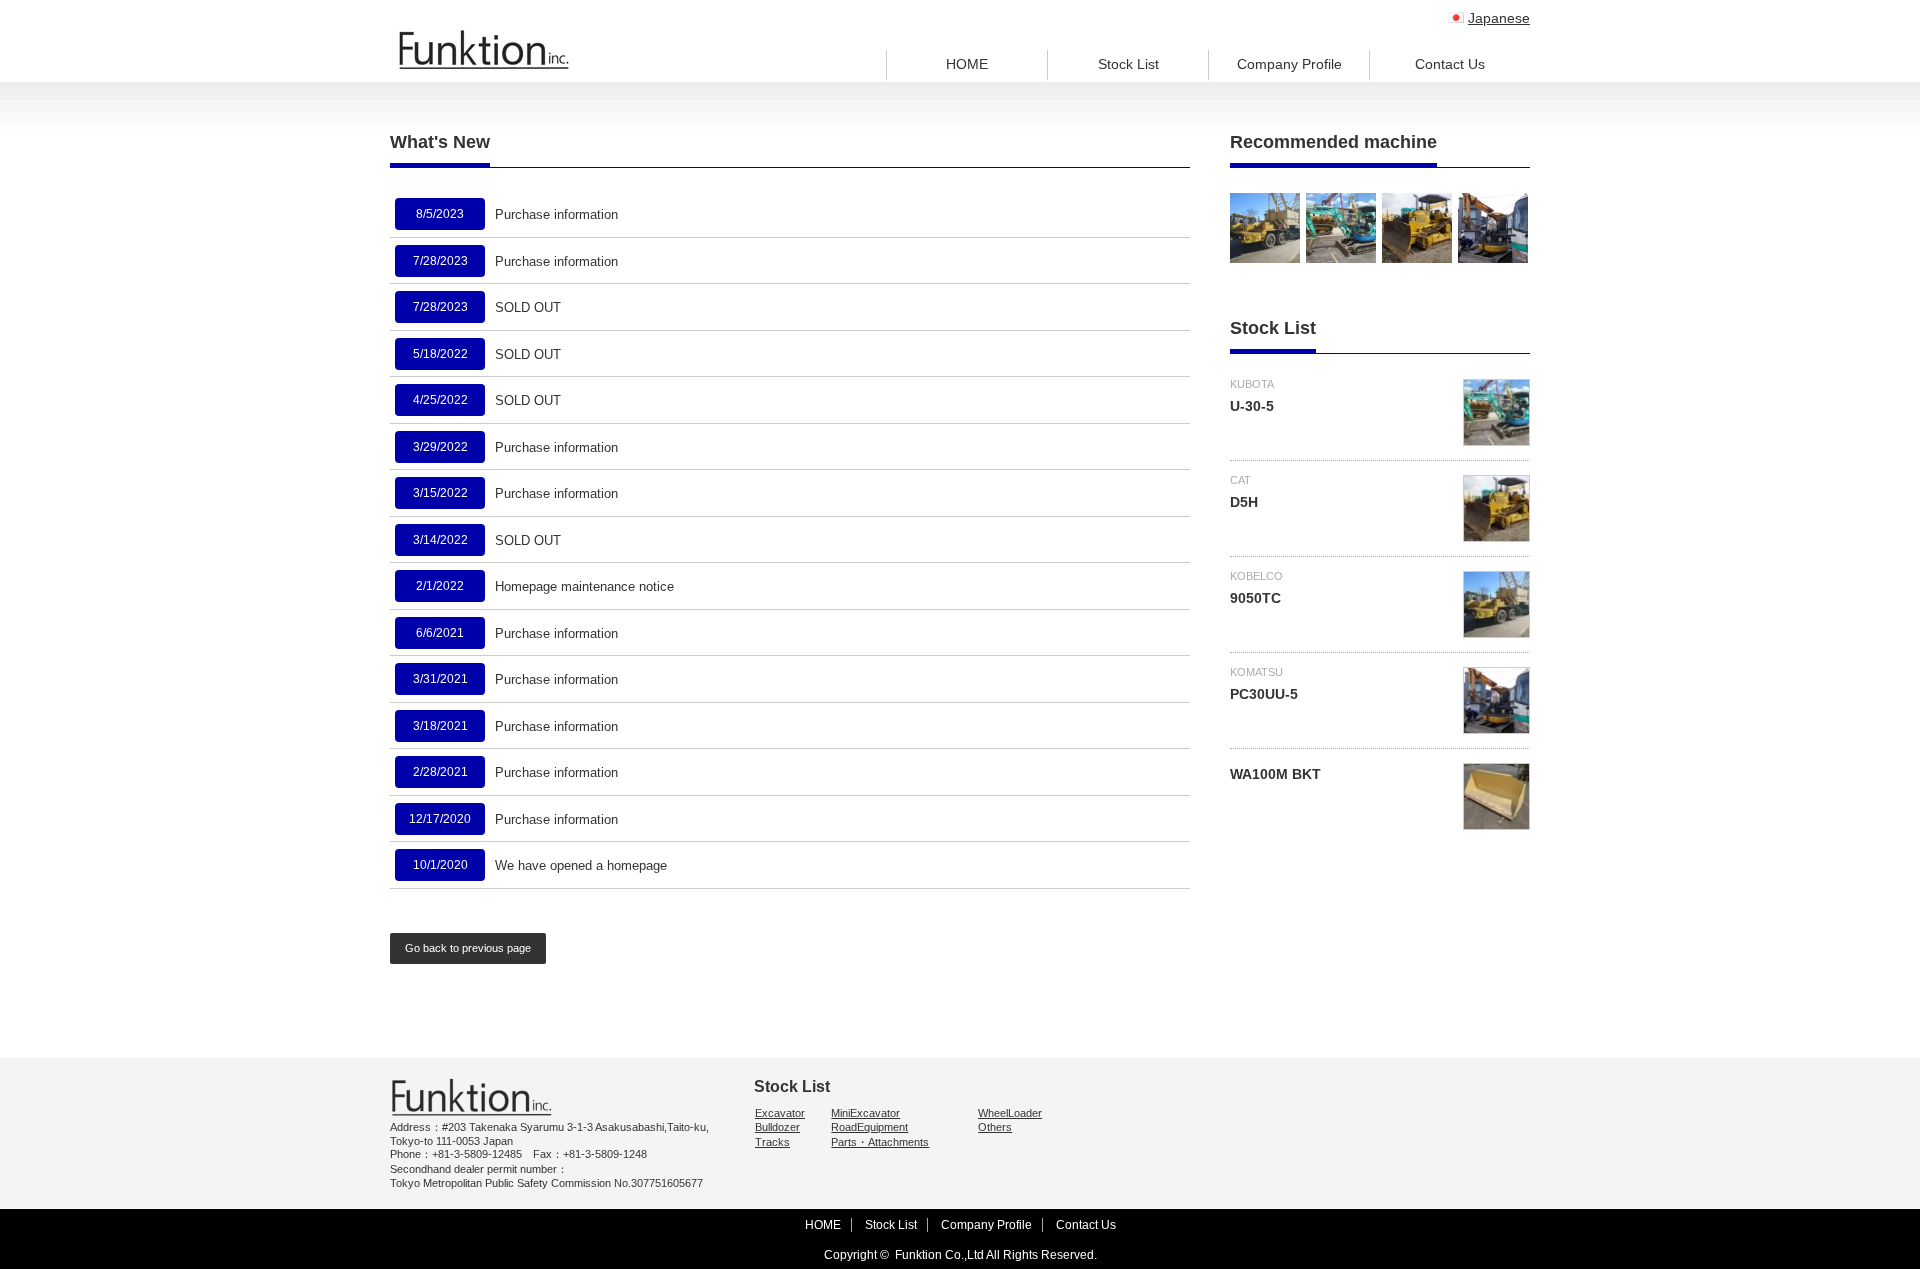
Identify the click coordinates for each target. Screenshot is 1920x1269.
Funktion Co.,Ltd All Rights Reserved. (996, 1255)
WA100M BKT (1275, 774)
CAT (1240, 480)
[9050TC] (1265, 228)
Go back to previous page (468, 948)
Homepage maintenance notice (584, 586)
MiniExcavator (865, 1113)
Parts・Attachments (880, 1142)
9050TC (1255, 598)
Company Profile (1289, 64)
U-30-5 (1252, 406)
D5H (1244, 502)
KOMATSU (1256, 672)
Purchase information (556, 214)
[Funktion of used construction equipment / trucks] (484, 50)
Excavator (780, 1113)
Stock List (1128, 64)
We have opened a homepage (581, 865)
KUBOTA (1252, 384)
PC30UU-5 (1264, 694)
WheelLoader (1010, 1113)
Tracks (772, 1142)
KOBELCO (1256, 576)
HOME (967, 64)
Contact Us (1450, 64)
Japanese (1499, 18)
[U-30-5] (1341, 228)
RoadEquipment (869, 1127)
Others (995, 1127)
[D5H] (1417, 228)
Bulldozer (777, 1127)
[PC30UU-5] (1493, 228)
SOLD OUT (528, 307)
